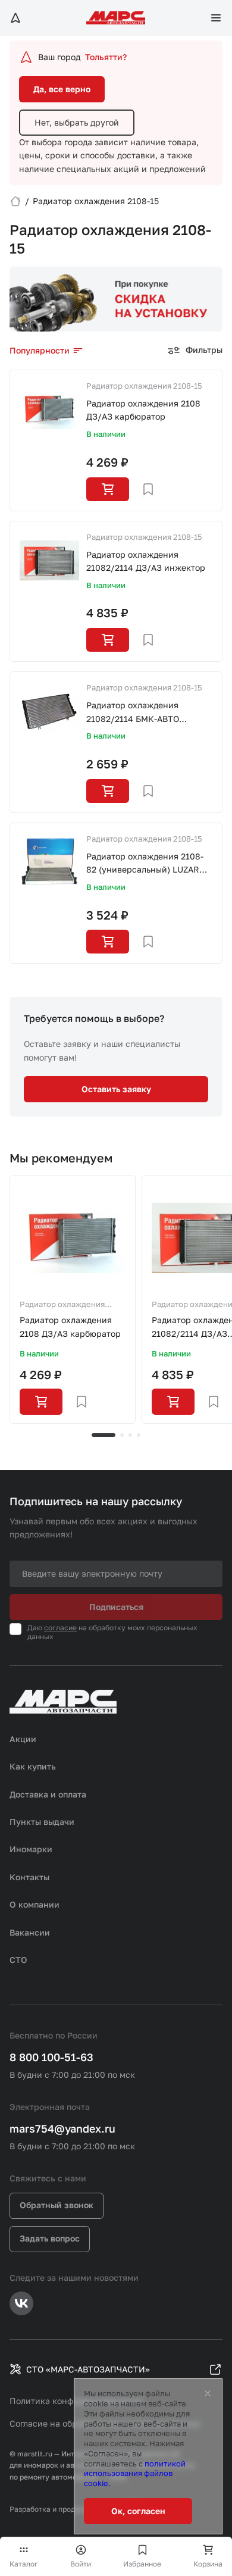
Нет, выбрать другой (77, 122)
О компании (35, 1904)
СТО (18, 1960)
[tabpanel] (73, 1299)
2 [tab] (122, 1435)
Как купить (33, 1766)
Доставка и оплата (48, 1794)
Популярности (40, 350)
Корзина (208, 2564)
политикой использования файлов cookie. (135, 2474)
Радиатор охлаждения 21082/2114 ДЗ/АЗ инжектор (146, 561)
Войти (81, 2564)
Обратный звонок (57, 2205)
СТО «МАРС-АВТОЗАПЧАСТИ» (88, 2369)
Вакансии (30, 1932)
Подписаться (116, 1607)
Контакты (29, 1877)
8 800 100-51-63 (51, 2057)
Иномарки (31, 1849)
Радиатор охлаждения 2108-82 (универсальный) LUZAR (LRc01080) (145, 864)
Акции (23, 1739)
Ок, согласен (138, 2511)
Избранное (142, 2564)
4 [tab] (139, 1435)
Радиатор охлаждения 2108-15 (144, 386)
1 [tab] (104, 1435)
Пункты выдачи (42, 1822)
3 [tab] (130, 1435)
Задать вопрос (50, 2238)
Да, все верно (62, 89)
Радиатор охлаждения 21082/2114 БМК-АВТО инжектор (133, 713)
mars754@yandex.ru (62, 2128)
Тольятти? (106, 57)
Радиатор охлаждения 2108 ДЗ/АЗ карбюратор (143, 410)
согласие (60, 1628)
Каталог (24, 2564)
